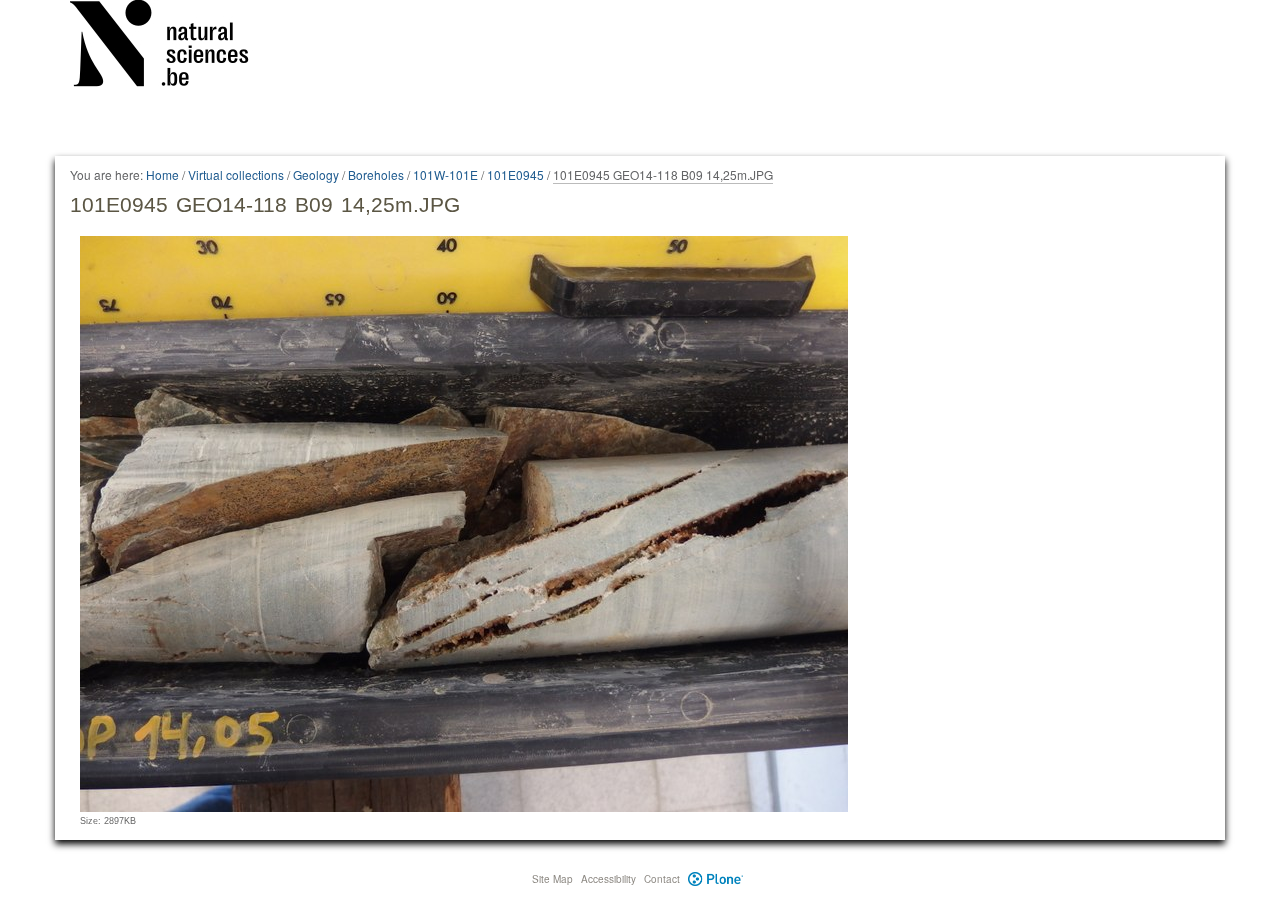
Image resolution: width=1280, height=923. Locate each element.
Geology (316, 174)
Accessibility (608, 879)
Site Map (552, 879)
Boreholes (376, 174)
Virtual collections (236, 174)
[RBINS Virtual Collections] (172, 47)
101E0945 (515, 174)
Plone (715, 879)
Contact (662, 879)
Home (162, 174)
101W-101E (445, 174)
